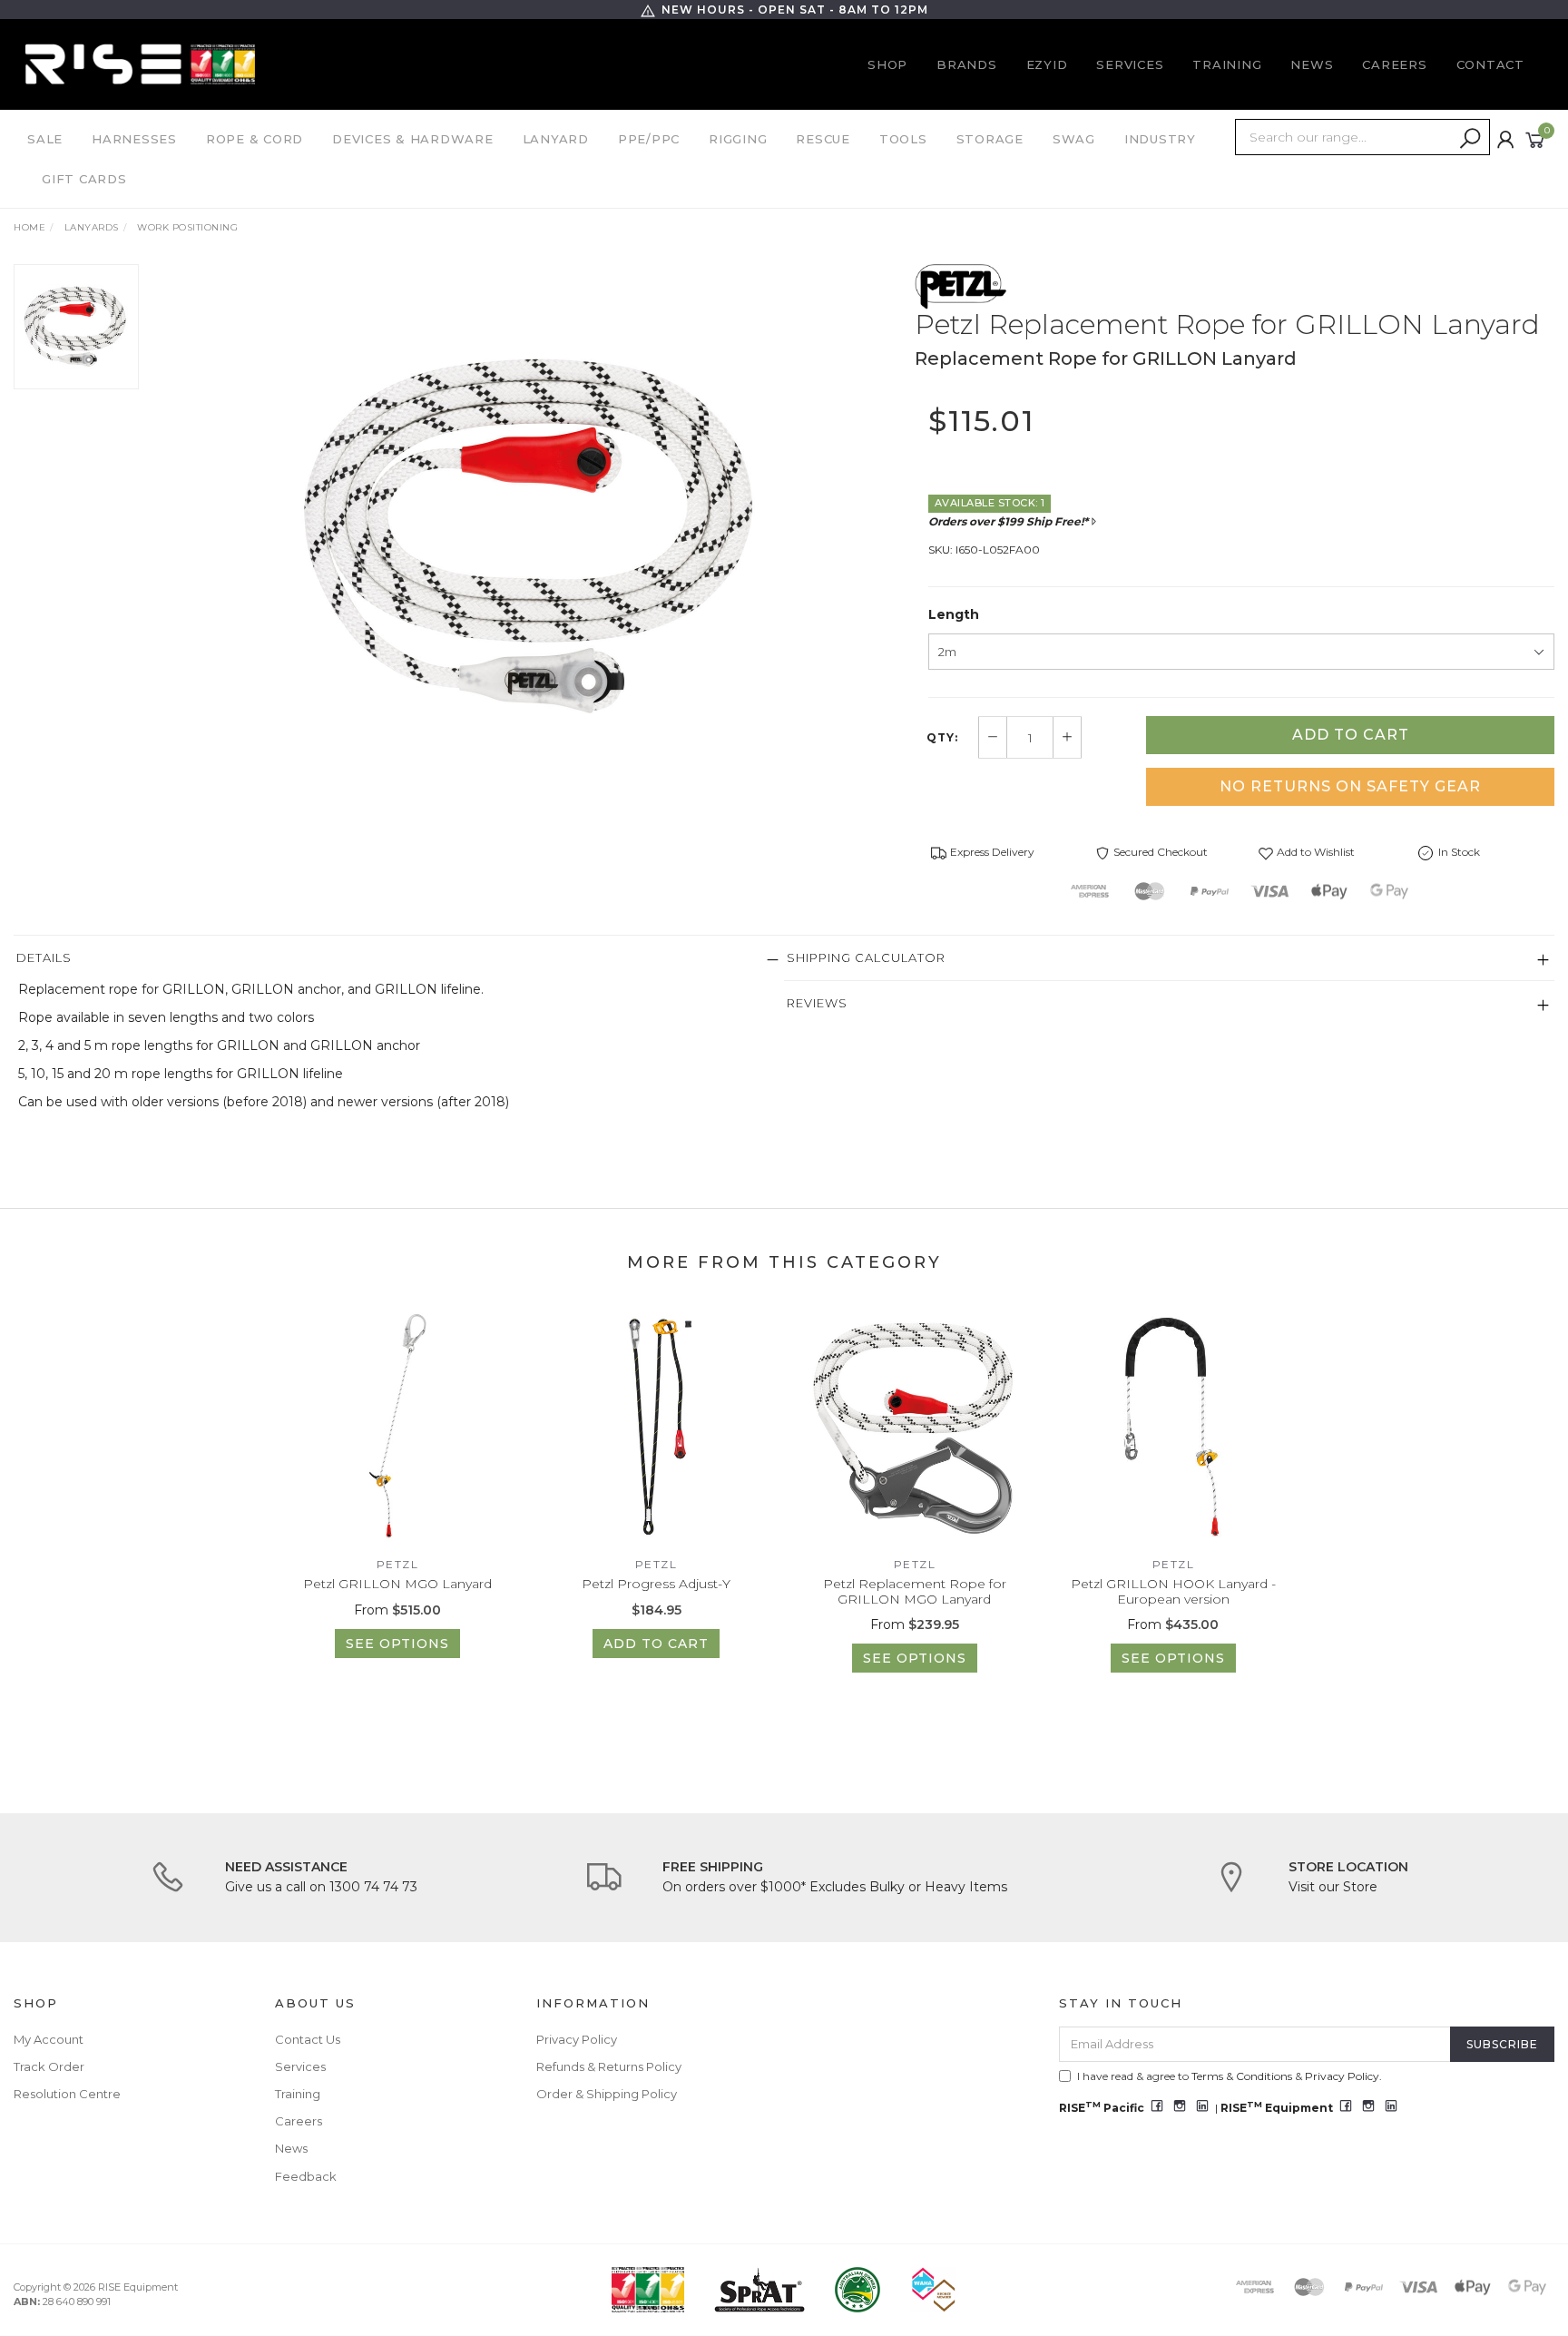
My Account (49, 2039)
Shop (887, 64)
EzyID (1047, 64)
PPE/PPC (649, 139)
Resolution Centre (67, 2094)
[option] (534, 536)
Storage (990, 139)
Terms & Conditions (1242, 2076)
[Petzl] (960, 286)
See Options (397, 1644)
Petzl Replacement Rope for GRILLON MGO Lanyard (915, 1591)
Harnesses (134, 139)
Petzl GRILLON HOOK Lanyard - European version (1173, 1591)
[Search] (1470, 139)
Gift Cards (84, 179)
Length (954, 614)
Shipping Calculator (866, 957)
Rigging (738, 139)
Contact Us (308, 2039)
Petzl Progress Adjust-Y (656, 1584)
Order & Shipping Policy (607, 2094)
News (1312, 64)
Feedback (306, 2176)
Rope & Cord (255, 139)
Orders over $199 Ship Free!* (1008, 521)
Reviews (817, 1003)
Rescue (823, 139)
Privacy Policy (577, 2039)
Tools (903, 139)
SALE (45, 139)
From (397, 1610)
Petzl (398, 1564)
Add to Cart (1351, 735)
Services (1130, 64)
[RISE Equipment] (140, 64)
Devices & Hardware (413, 139)
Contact (1490, 64)
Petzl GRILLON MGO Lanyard (397, 1584)
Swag (1074, 139)
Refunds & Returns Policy (609, 2066)
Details (44, 957)
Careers (1394, 64)
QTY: (942, 738)
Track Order (49, 2066)
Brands (967, 64)
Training (1227, 64)
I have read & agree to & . (1230, 2076)
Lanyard (556, 139)
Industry (1160, 139)
